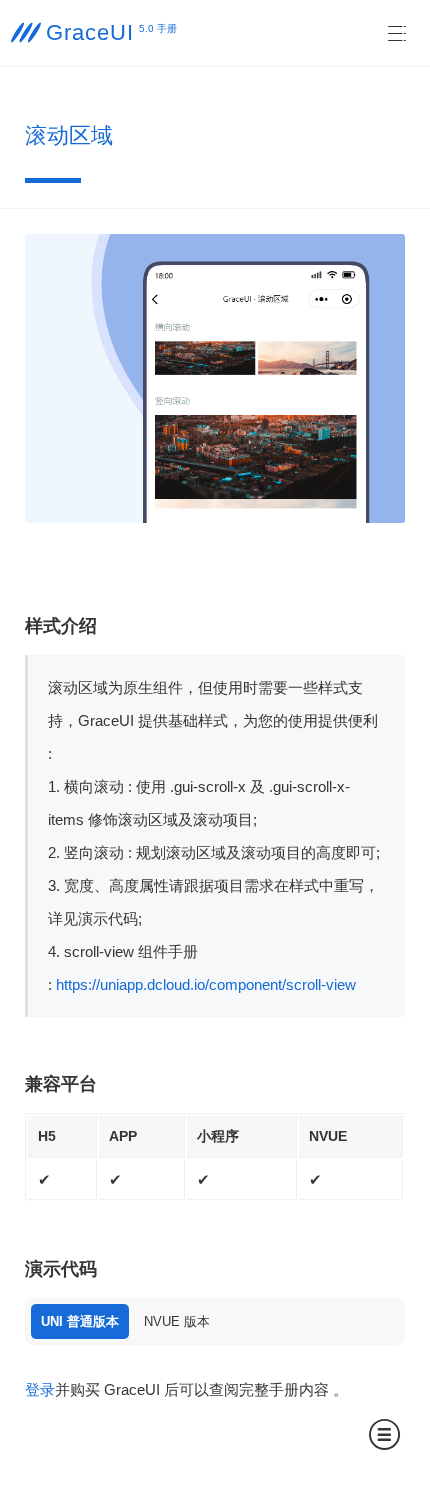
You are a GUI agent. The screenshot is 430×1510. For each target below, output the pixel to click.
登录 (40, 1389)
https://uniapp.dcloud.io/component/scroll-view (206, 984)
